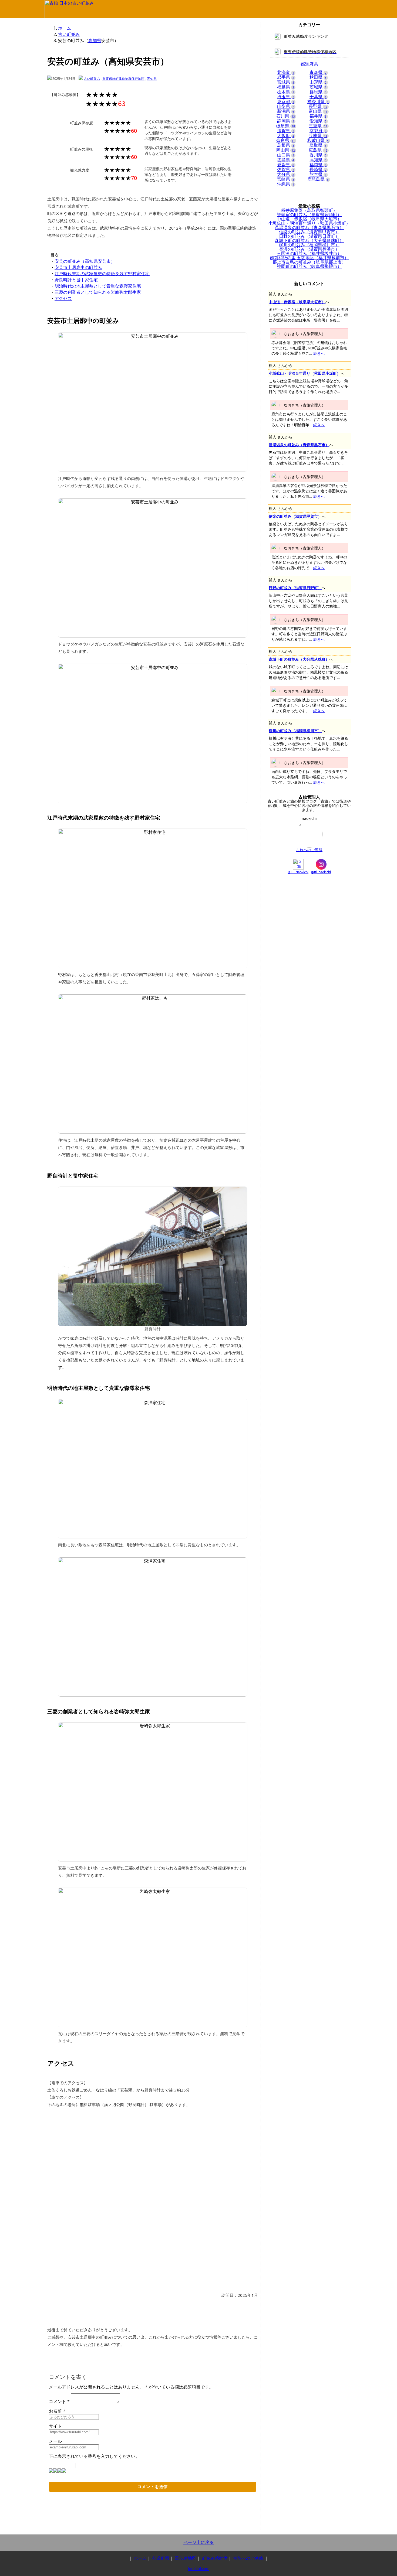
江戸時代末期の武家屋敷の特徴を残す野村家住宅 (102, 274)
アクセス (63, 298)
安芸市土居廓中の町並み (78, 267)
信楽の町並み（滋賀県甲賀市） (295, 516)
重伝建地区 (186, 2558)
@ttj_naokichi (321, 872)
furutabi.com (198, 2569)
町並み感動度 (215, 2558)
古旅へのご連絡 (309, 850)
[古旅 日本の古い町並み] (115, 17)
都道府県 (161, 2558)
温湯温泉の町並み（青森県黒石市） (299, 445)
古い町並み (69, 34)
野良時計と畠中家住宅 (76, 280)
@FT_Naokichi (298, 872)
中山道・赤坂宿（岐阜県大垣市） (297, 302)
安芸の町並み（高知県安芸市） (85, 261)
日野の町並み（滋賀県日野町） (295, 588)
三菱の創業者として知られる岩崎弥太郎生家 (98, 292)
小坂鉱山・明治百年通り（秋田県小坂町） (305, 373)
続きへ (319, 353)
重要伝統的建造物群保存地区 (123, 79)
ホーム (65, 28)
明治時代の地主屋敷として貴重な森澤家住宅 (98, 286)
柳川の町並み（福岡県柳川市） (295, 731)
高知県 (95, 40)
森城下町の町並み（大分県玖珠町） (299, 659)
